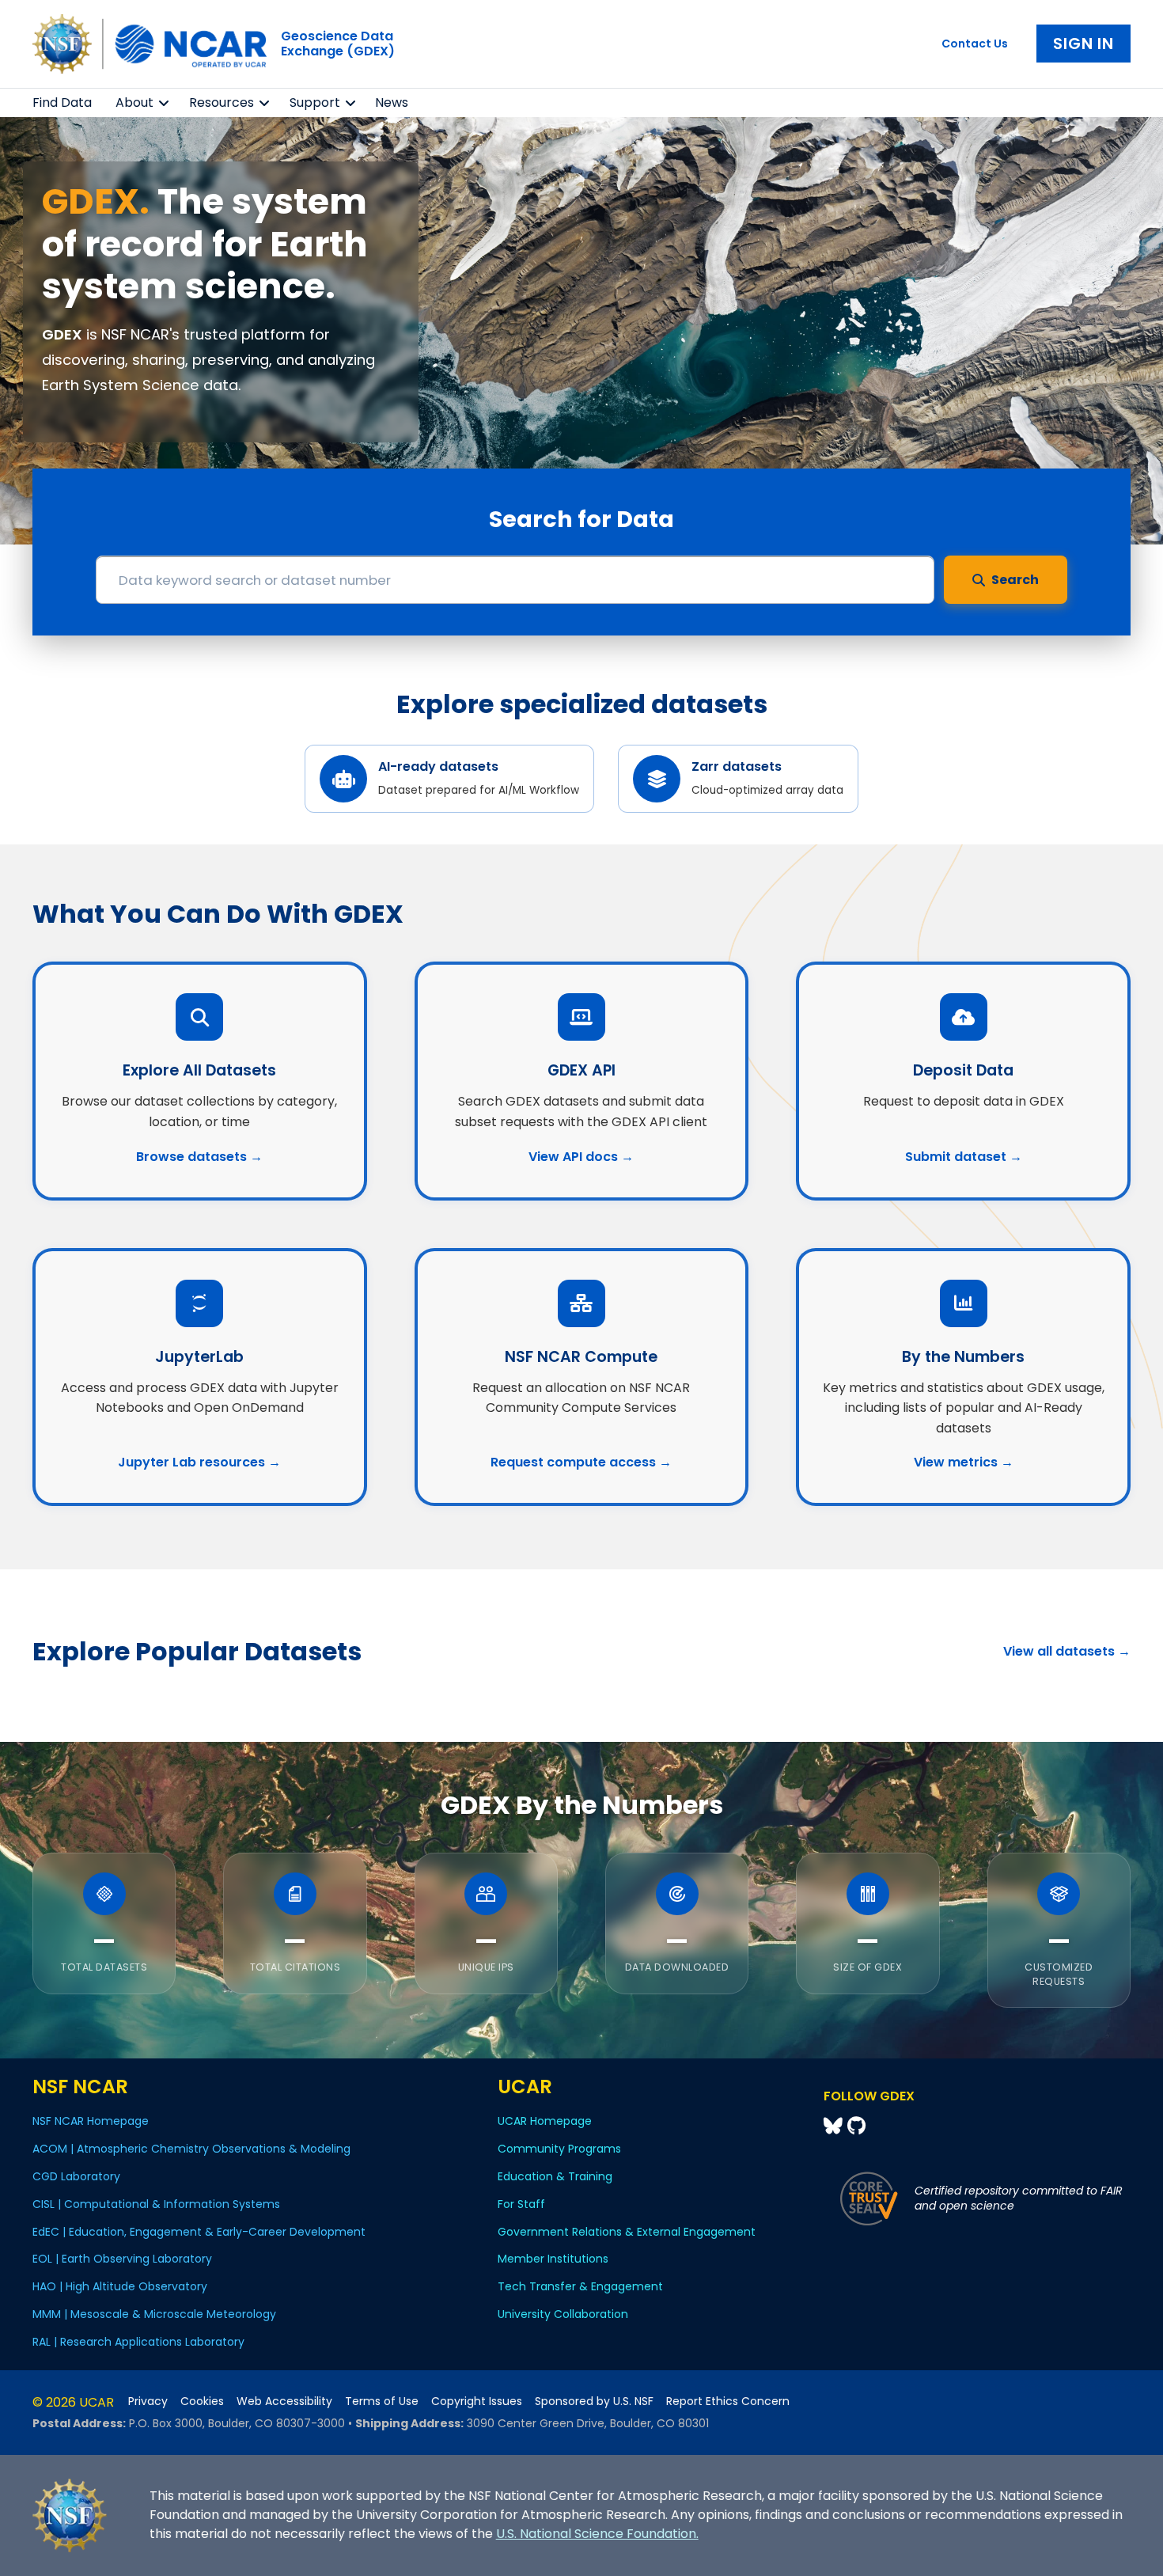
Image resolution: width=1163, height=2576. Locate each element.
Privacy (148, 2401)
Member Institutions (553, 2259)
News (392, 102)
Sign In (1083, 44)
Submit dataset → (964, 1157)
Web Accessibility (284, 2401)
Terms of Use (382, 2401)
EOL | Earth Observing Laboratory (122, 2259)
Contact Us (975, 44)
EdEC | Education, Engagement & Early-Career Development (199, 2232)
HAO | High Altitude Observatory (120, 2286)
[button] (164, 103)
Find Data (62, 102)
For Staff (521, 2204)
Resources (222, 102)
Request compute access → (581, 1462)
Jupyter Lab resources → (199, 1462)
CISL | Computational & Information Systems (156, 2204)
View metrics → (964, 1462)
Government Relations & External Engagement (627, 2232)
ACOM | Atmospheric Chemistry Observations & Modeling (191, 2149)
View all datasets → (1067, 1651)
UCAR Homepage (545, 2121)
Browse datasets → (199, 1157)
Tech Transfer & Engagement (580, 2286)
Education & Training (555, 2176)
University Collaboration (563, 2314)
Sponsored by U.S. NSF (594, 2401)
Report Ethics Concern (728, 2401)
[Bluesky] (835, 2126)
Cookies (202, 2401)
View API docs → (581, 1157)
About (134, 102)
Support (315, 102)
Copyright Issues (477, 2401)
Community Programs (559, 2149)
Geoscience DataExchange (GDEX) (338, 44)
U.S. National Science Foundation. (597, 2534)
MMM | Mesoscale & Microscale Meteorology (154, 2314)
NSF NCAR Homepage (91, 2121)
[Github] (856, 2126)
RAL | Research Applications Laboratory (138, 2342)
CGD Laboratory (76, 2176)
